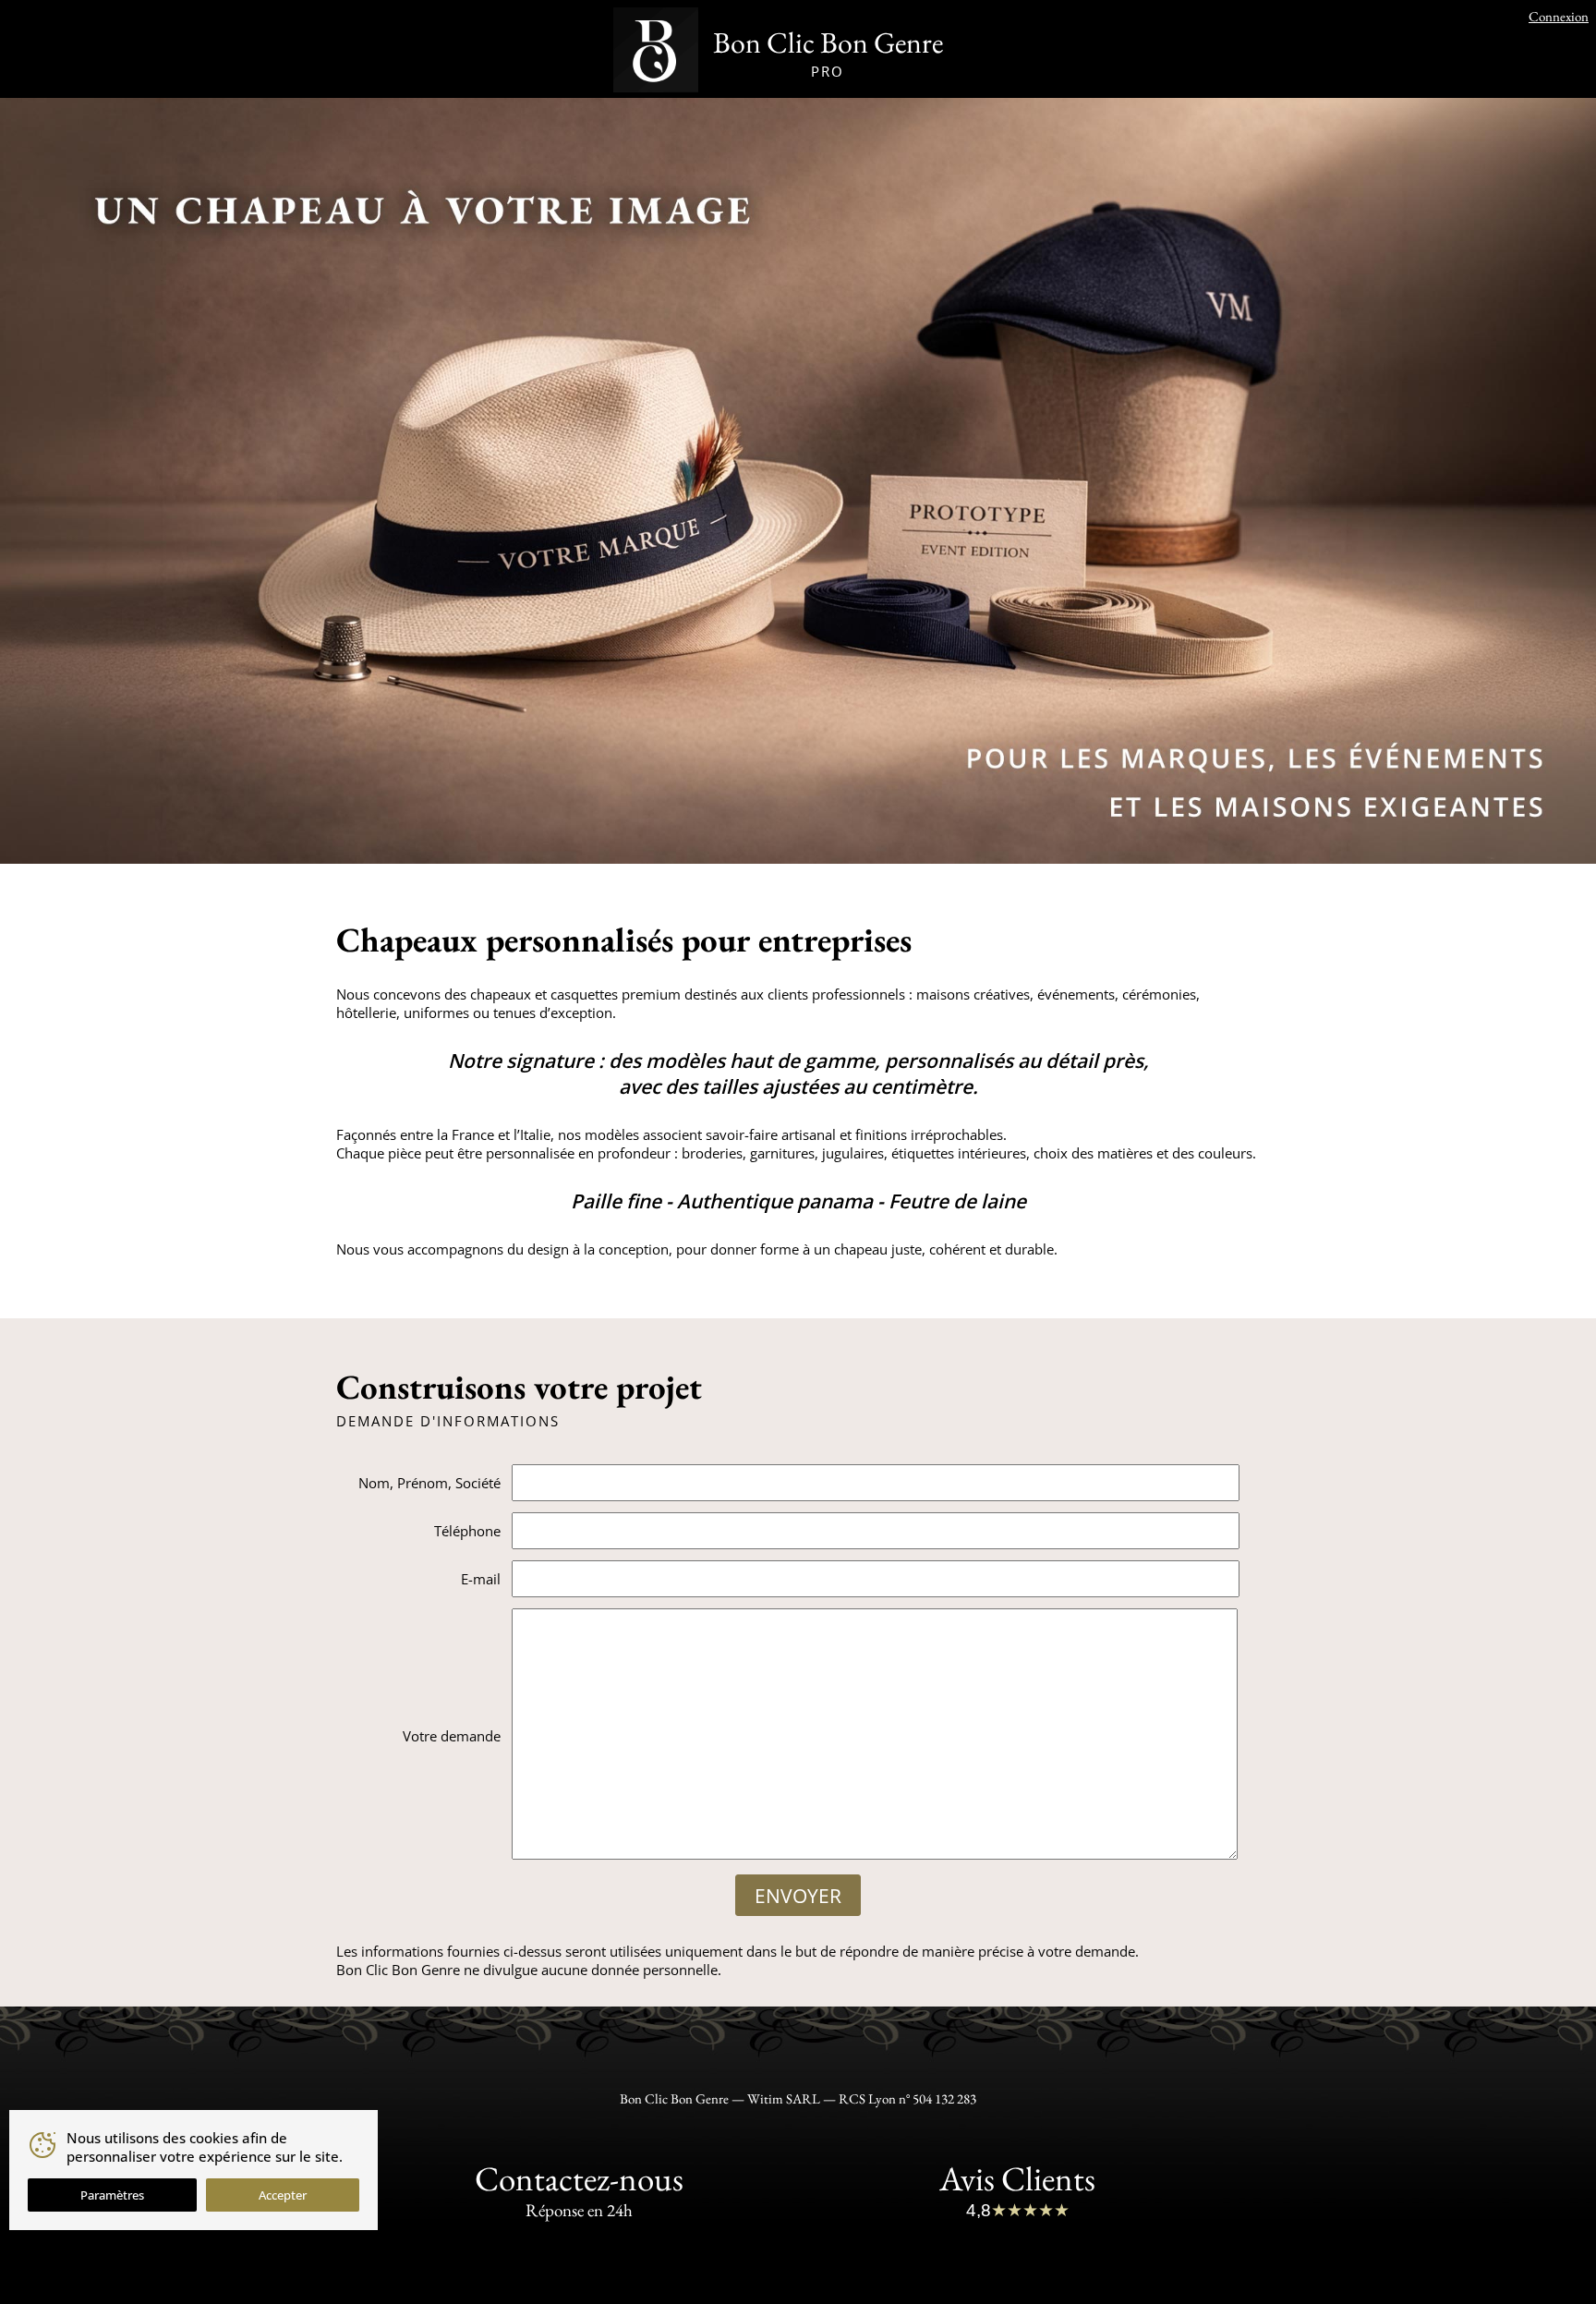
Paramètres (112, 2195)
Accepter (283, 2195)
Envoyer (798, 1896)
